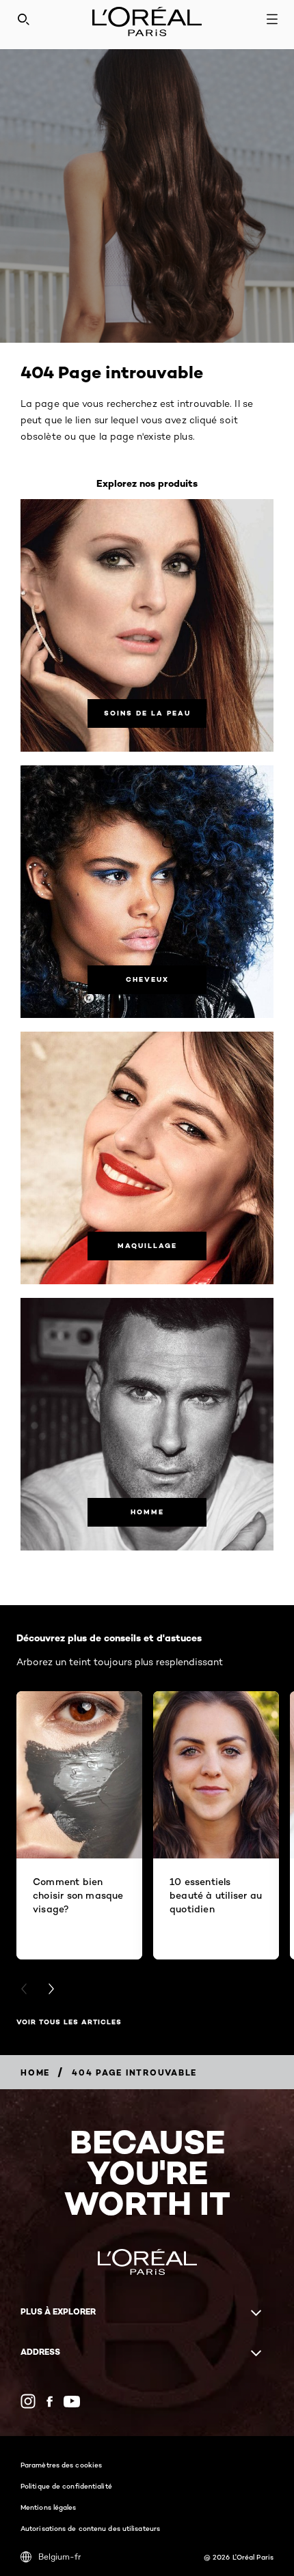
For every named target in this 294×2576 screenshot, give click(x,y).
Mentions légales (49, 2507)
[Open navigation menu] (272, 19)
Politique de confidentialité (66, 2486)
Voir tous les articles (69, 2022)
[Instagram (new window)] (28, 2401)
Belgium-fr (59, 2557)
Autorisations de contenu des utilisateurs (90, 2528)
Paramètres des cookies (61, 2465)
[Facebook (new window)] (50, 2402)
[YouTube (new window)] (72, 2402)
